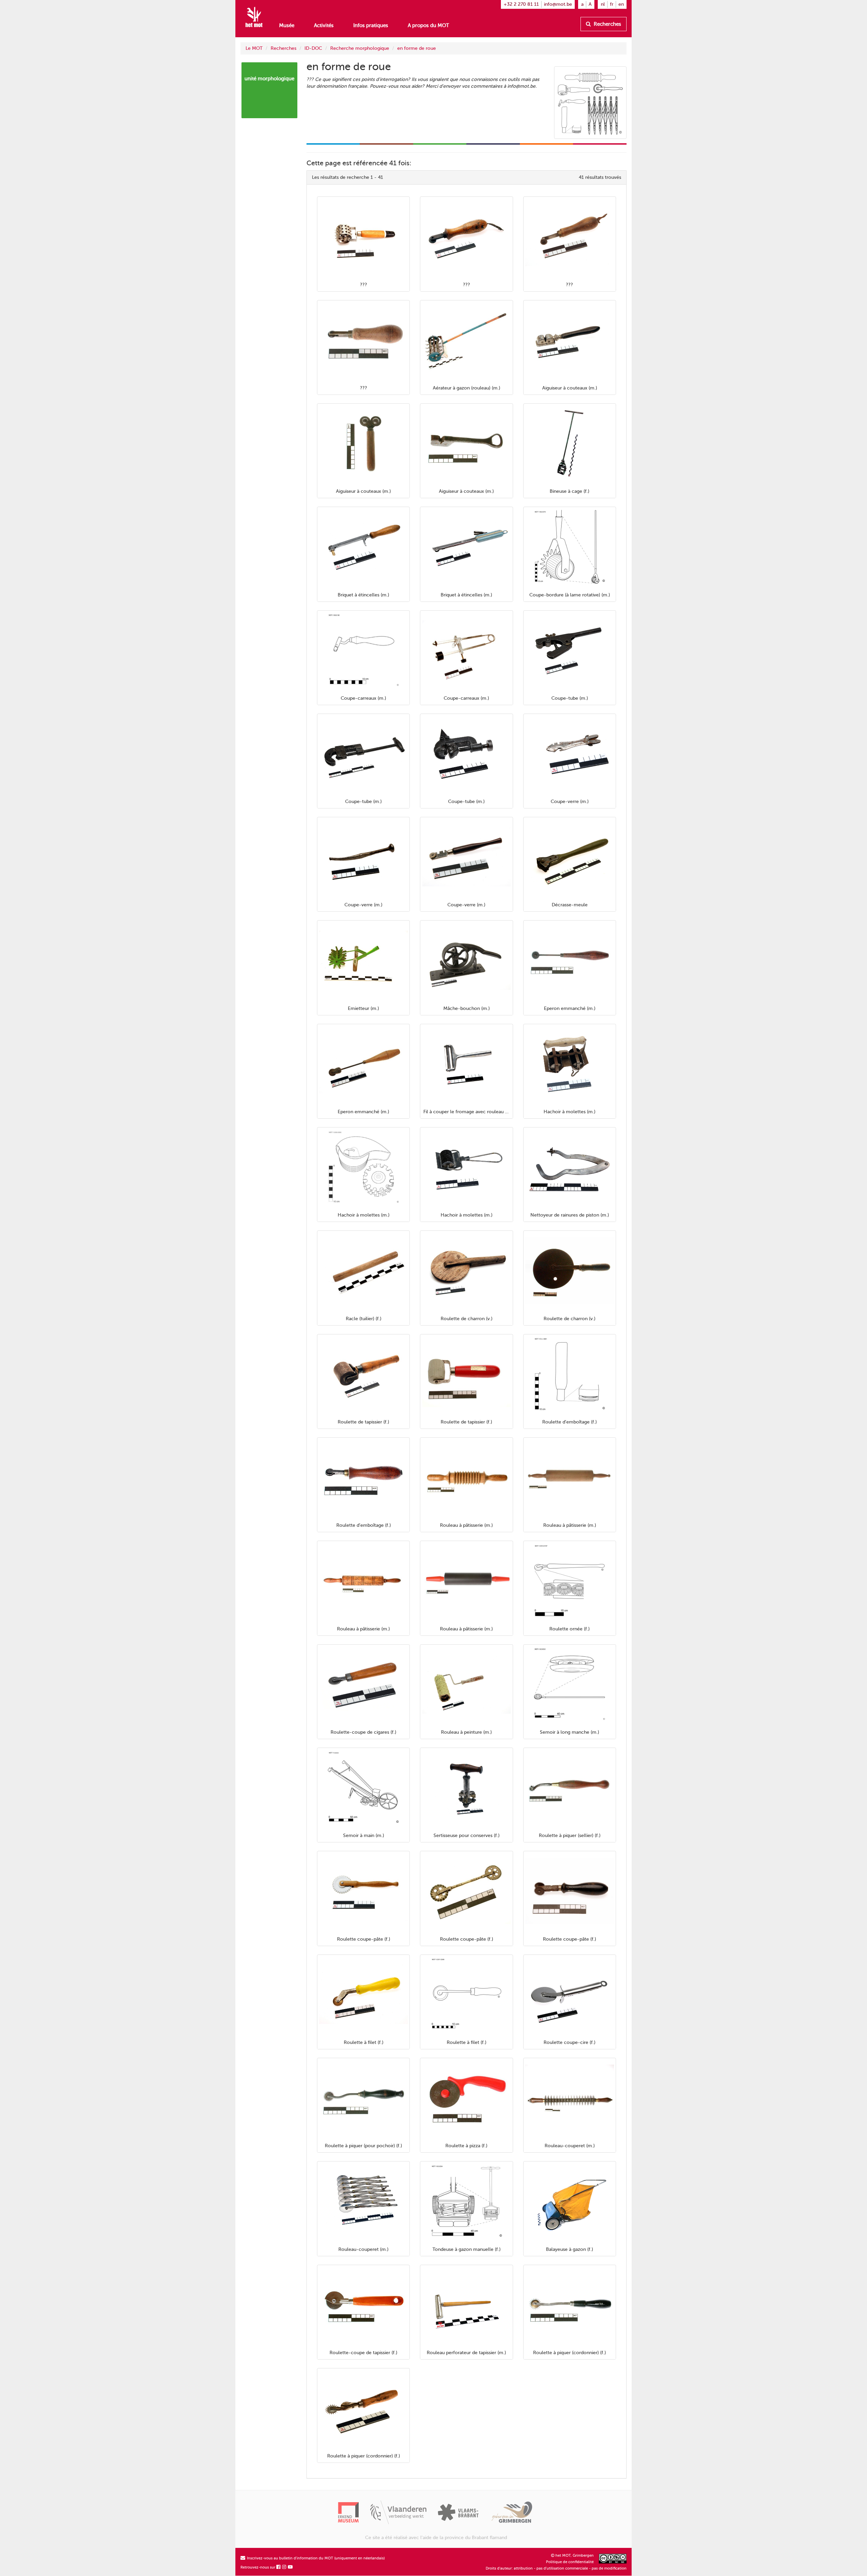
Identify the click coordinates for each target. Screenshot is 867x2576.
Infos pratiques (371, 25)
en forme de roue (417, 48)
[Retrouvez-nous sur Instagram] (284, 2567)
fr (612, 4)
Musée (287, 25)
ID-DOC (313, 48)
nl (603, 4)
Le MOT (254, 48)
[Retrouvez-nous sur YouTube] (291, 2567)
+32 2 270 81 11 (521, 4)
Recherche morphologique (360, 48)
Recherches (607, 24)
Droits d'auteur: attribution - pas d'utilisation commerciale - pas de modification (556, 2568)
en (621, 4)
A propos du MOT (428, 25)
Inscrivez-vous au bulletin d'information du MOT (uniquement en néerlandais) (315, 2558)
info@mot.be (558, 4)
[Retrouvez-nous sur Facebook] (279, 2567)
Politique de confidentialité (570, 2562)
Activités (324, 25)
